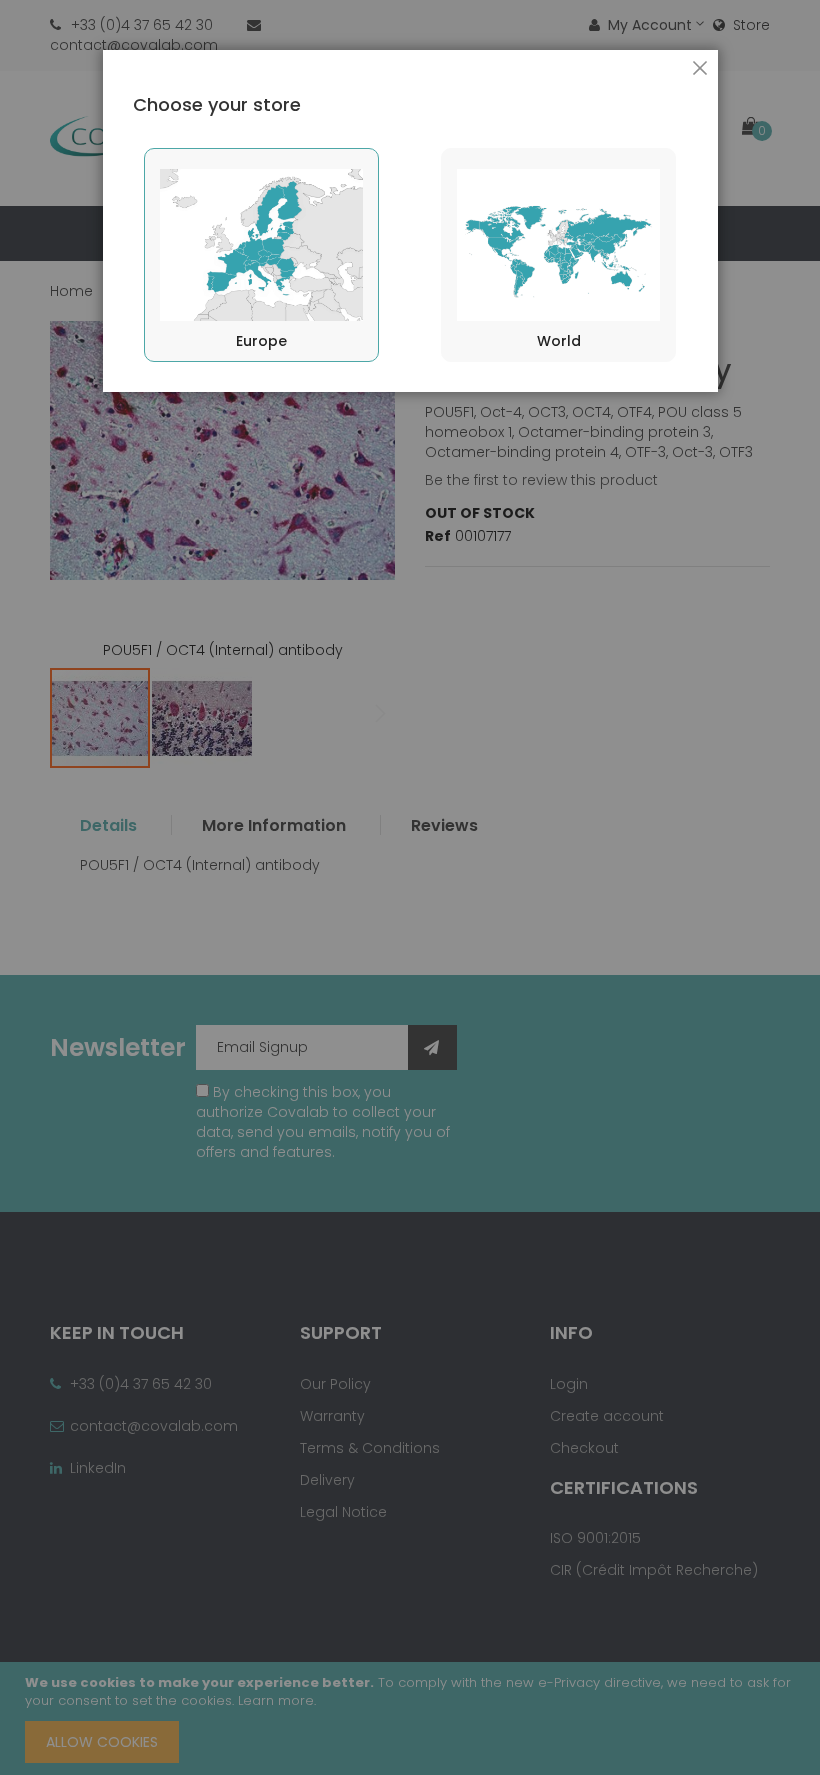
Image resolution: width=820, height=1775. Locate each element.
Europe (261, 341)
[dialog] (410, 887)
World (559, 341)
